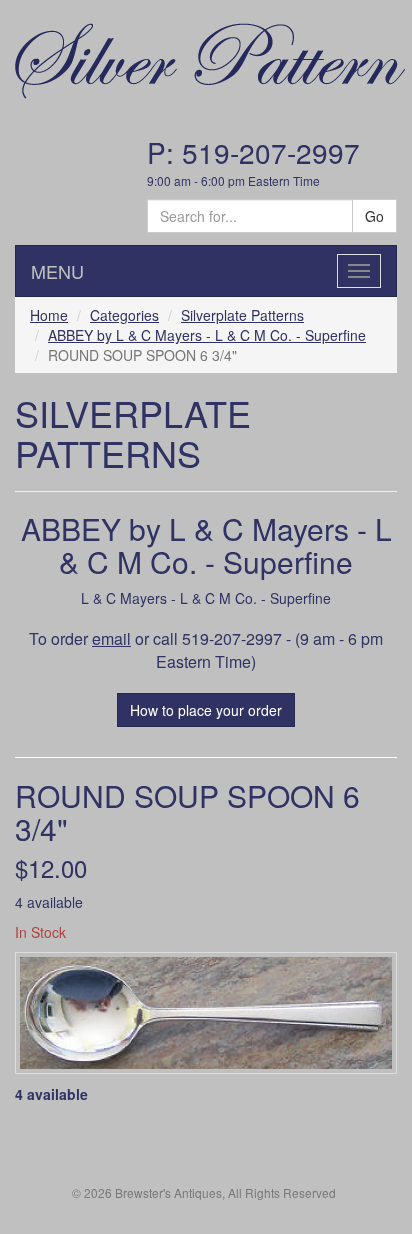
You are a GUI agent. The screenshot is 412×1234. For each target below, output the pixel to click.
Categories (124, 315)
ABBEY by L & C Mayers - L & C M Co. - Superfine (207, 335)
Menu (57, 271)
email (111, 638)
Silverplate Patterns (242, 315)
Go (374, 216)
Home (49, 315)
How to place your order (206, 710)
